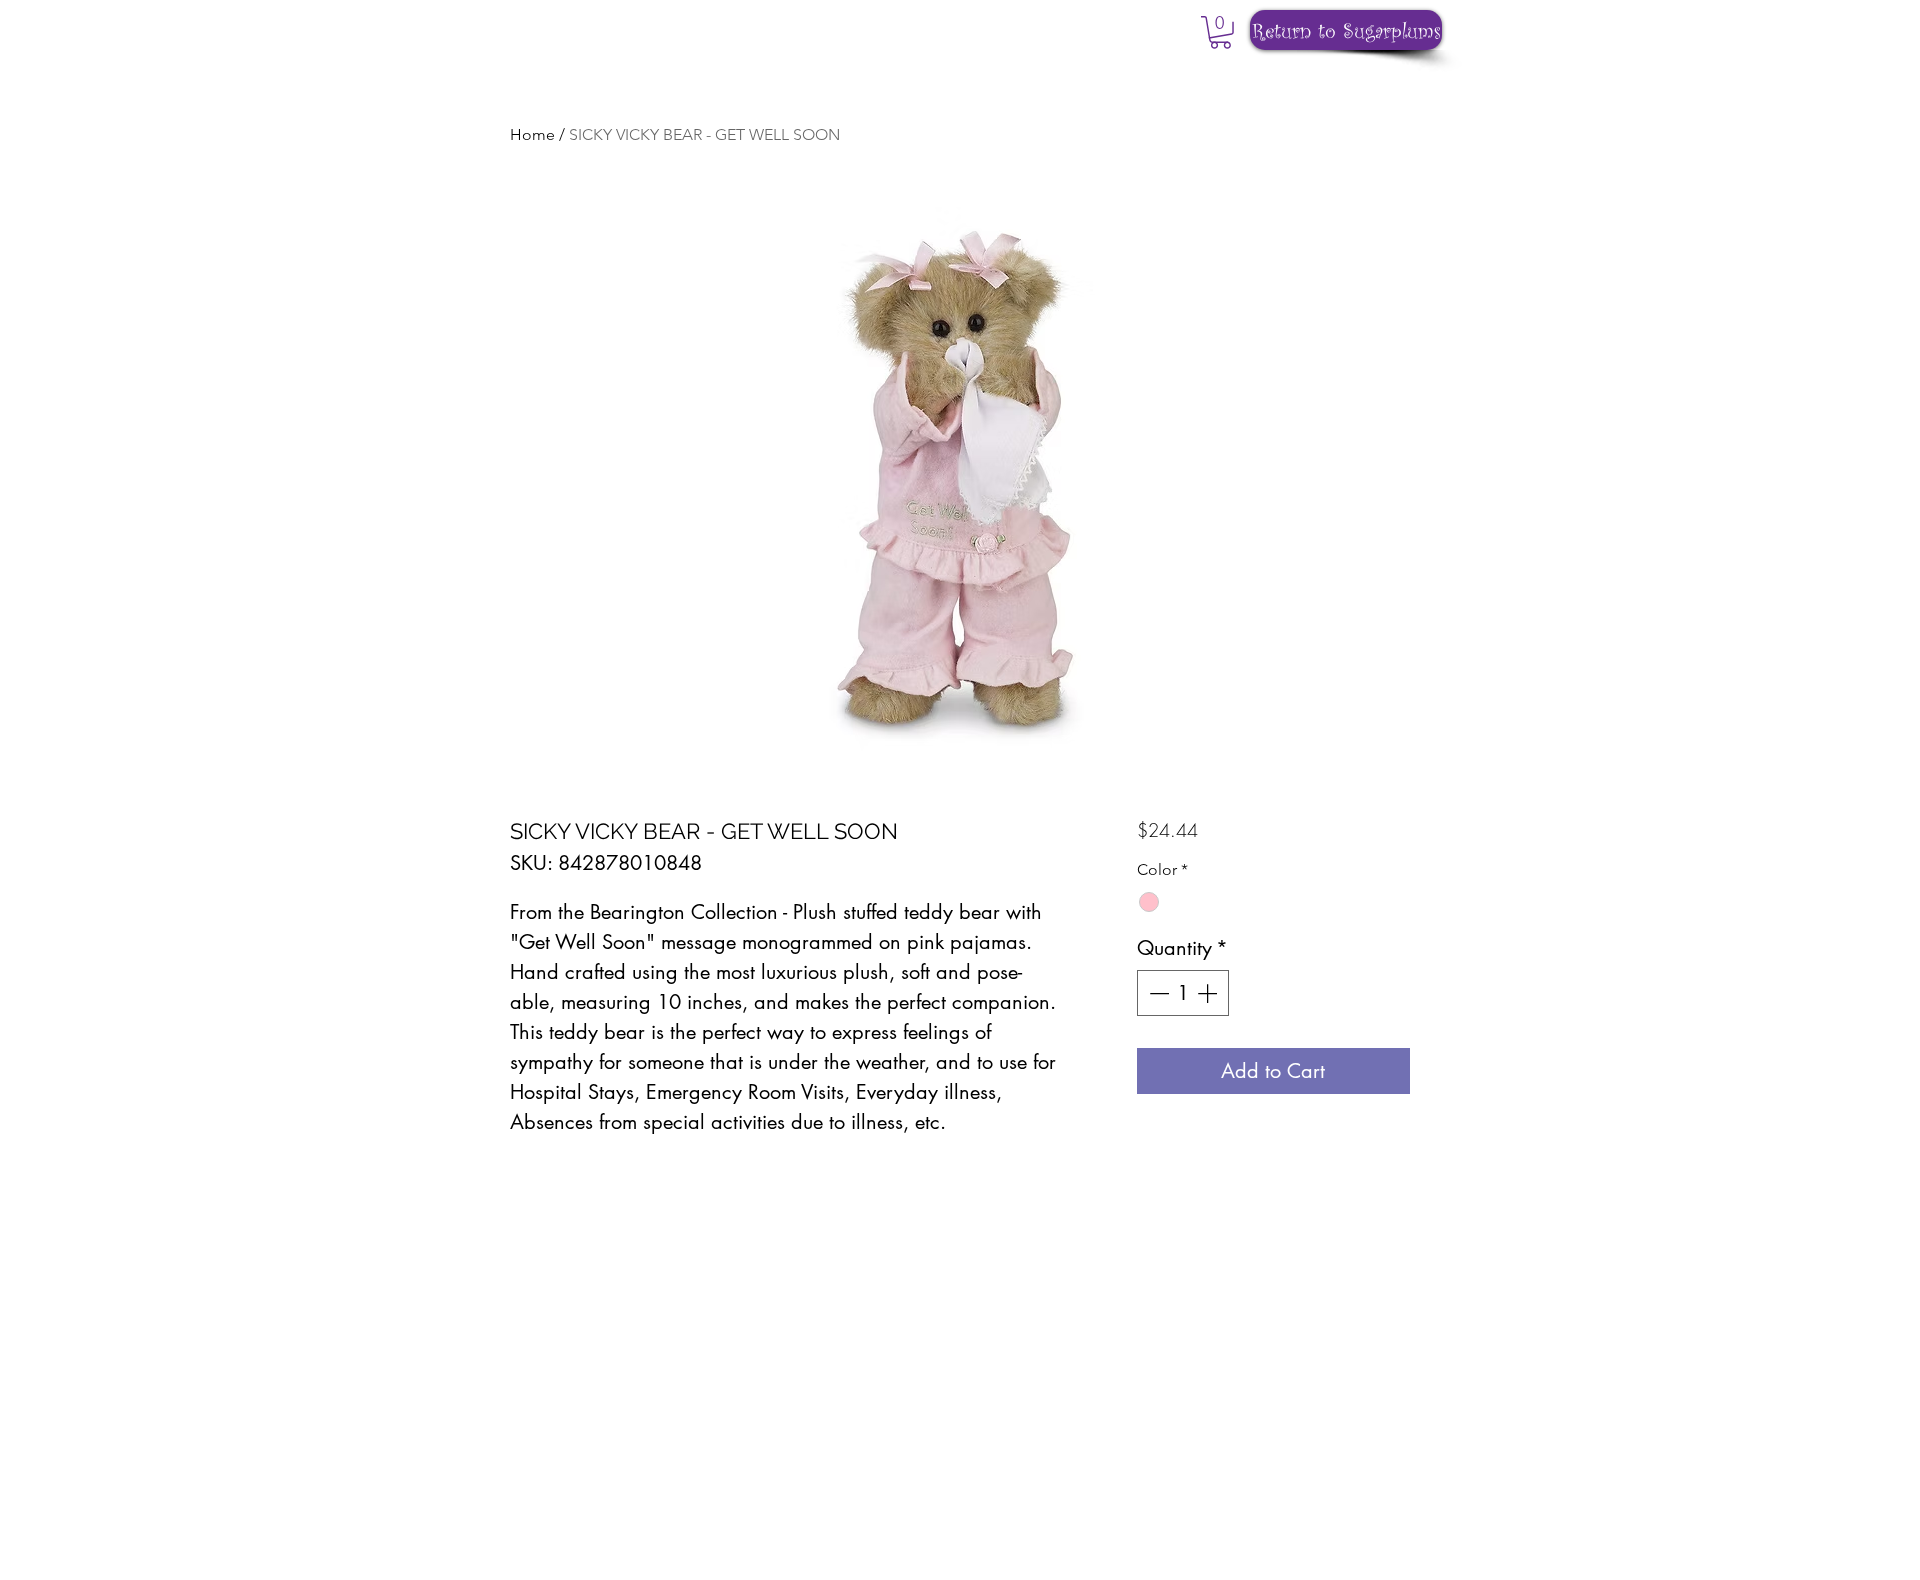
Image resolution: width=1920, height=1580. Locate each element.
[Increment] (1209, 993)
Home (532, 134)
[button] (1220, 32)
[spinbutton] (1183, 993)
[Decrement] (1157, 993)
